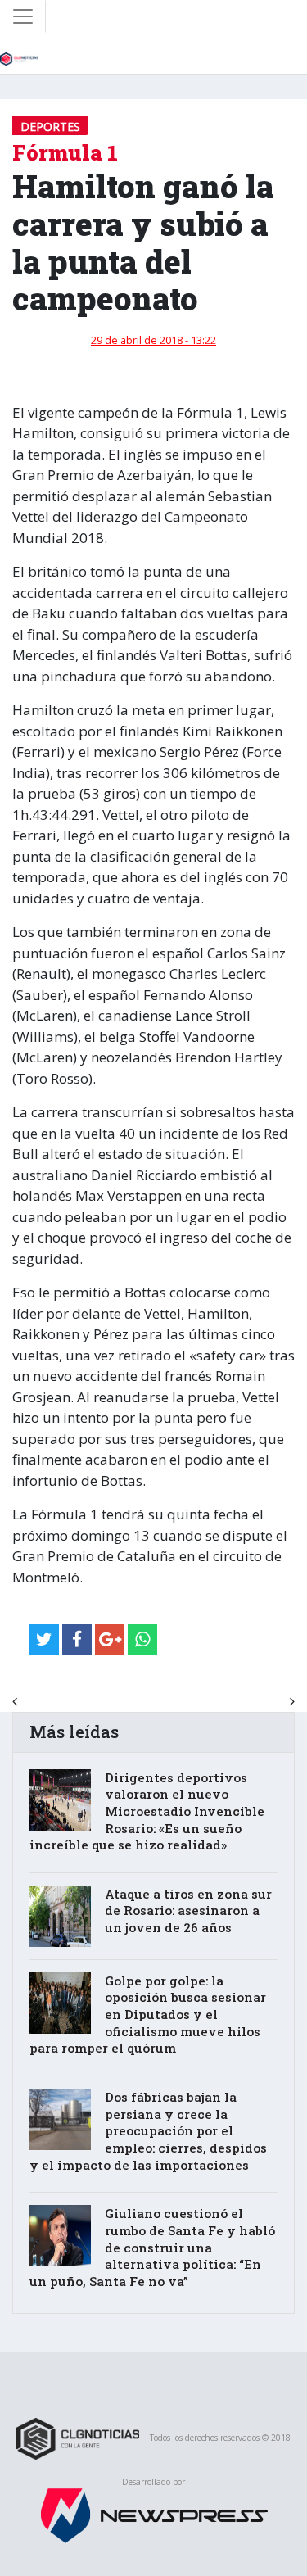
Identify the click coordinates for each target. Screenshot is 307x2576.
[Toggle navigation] (23, 16)
